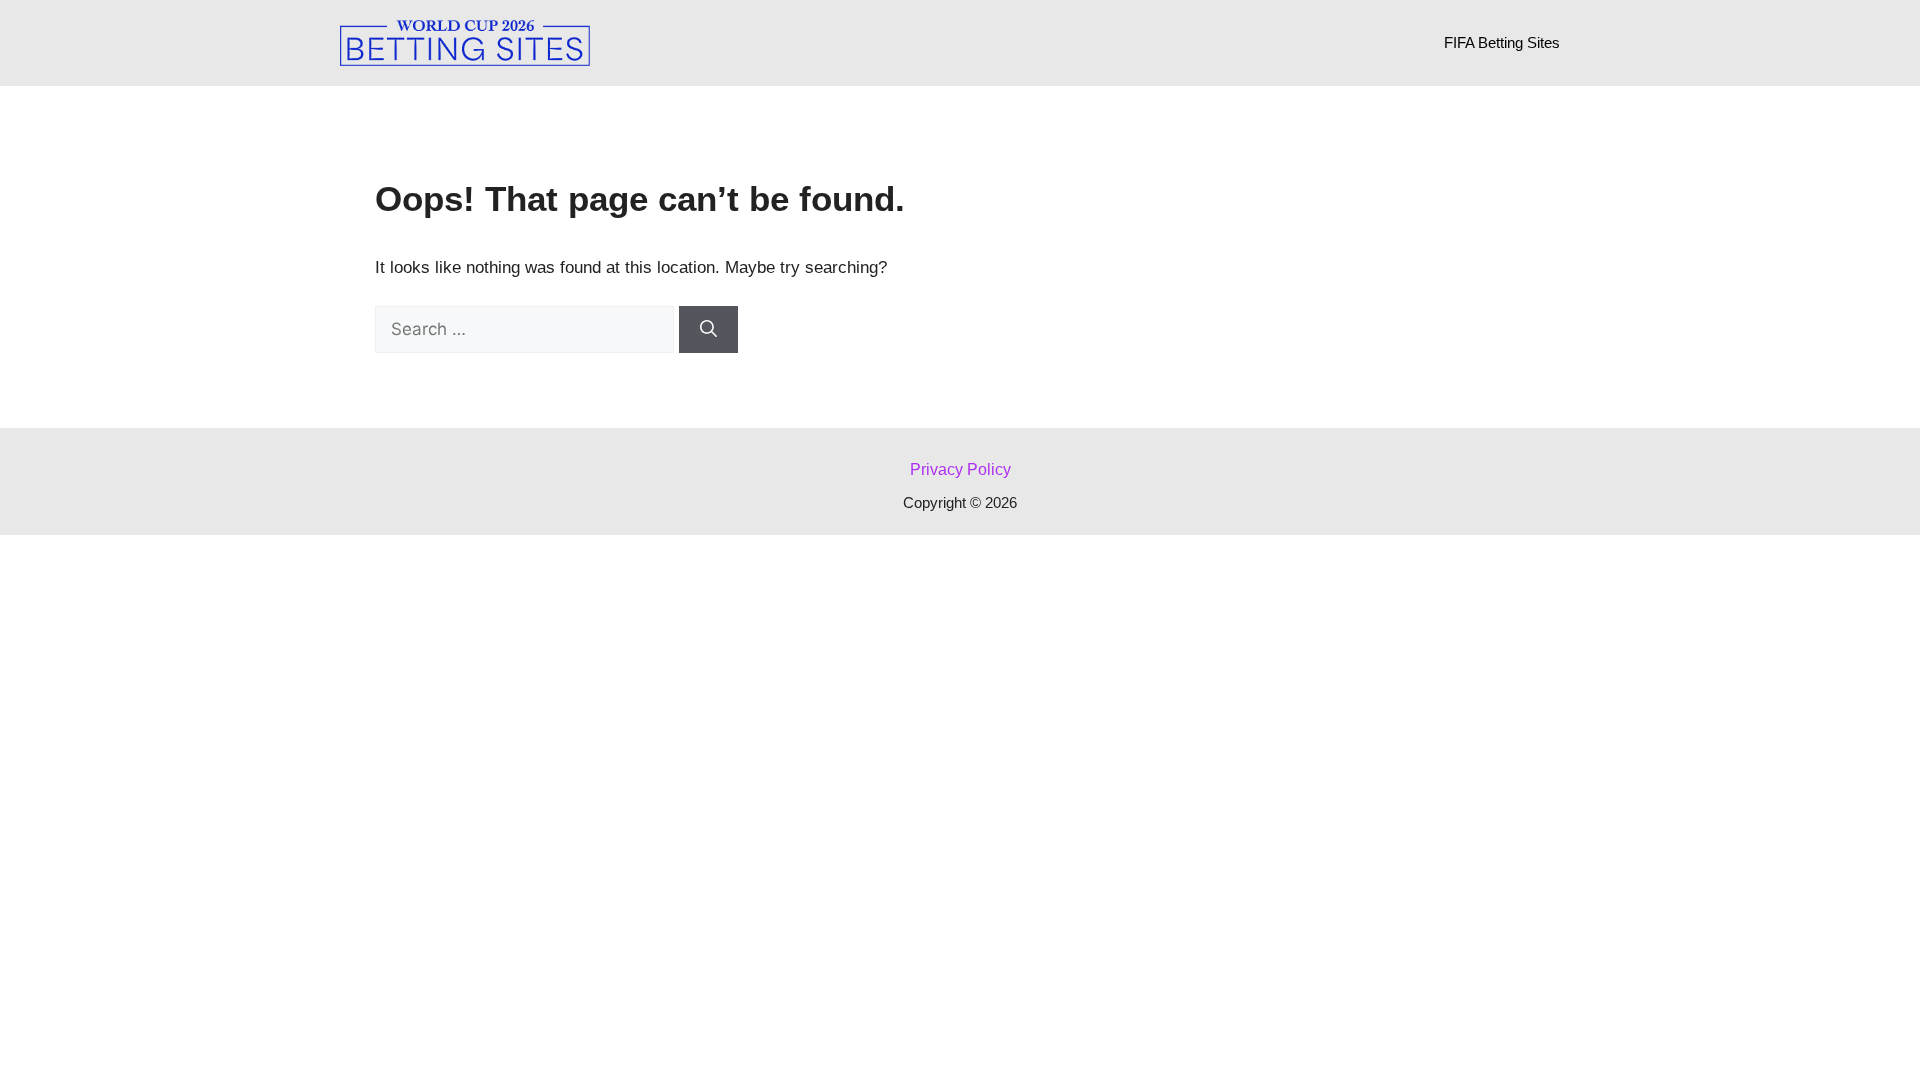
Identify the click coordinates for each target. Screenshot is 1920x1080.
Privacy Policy (960, 469)
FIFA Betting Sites (1502, 42)
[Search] (708, 330)
